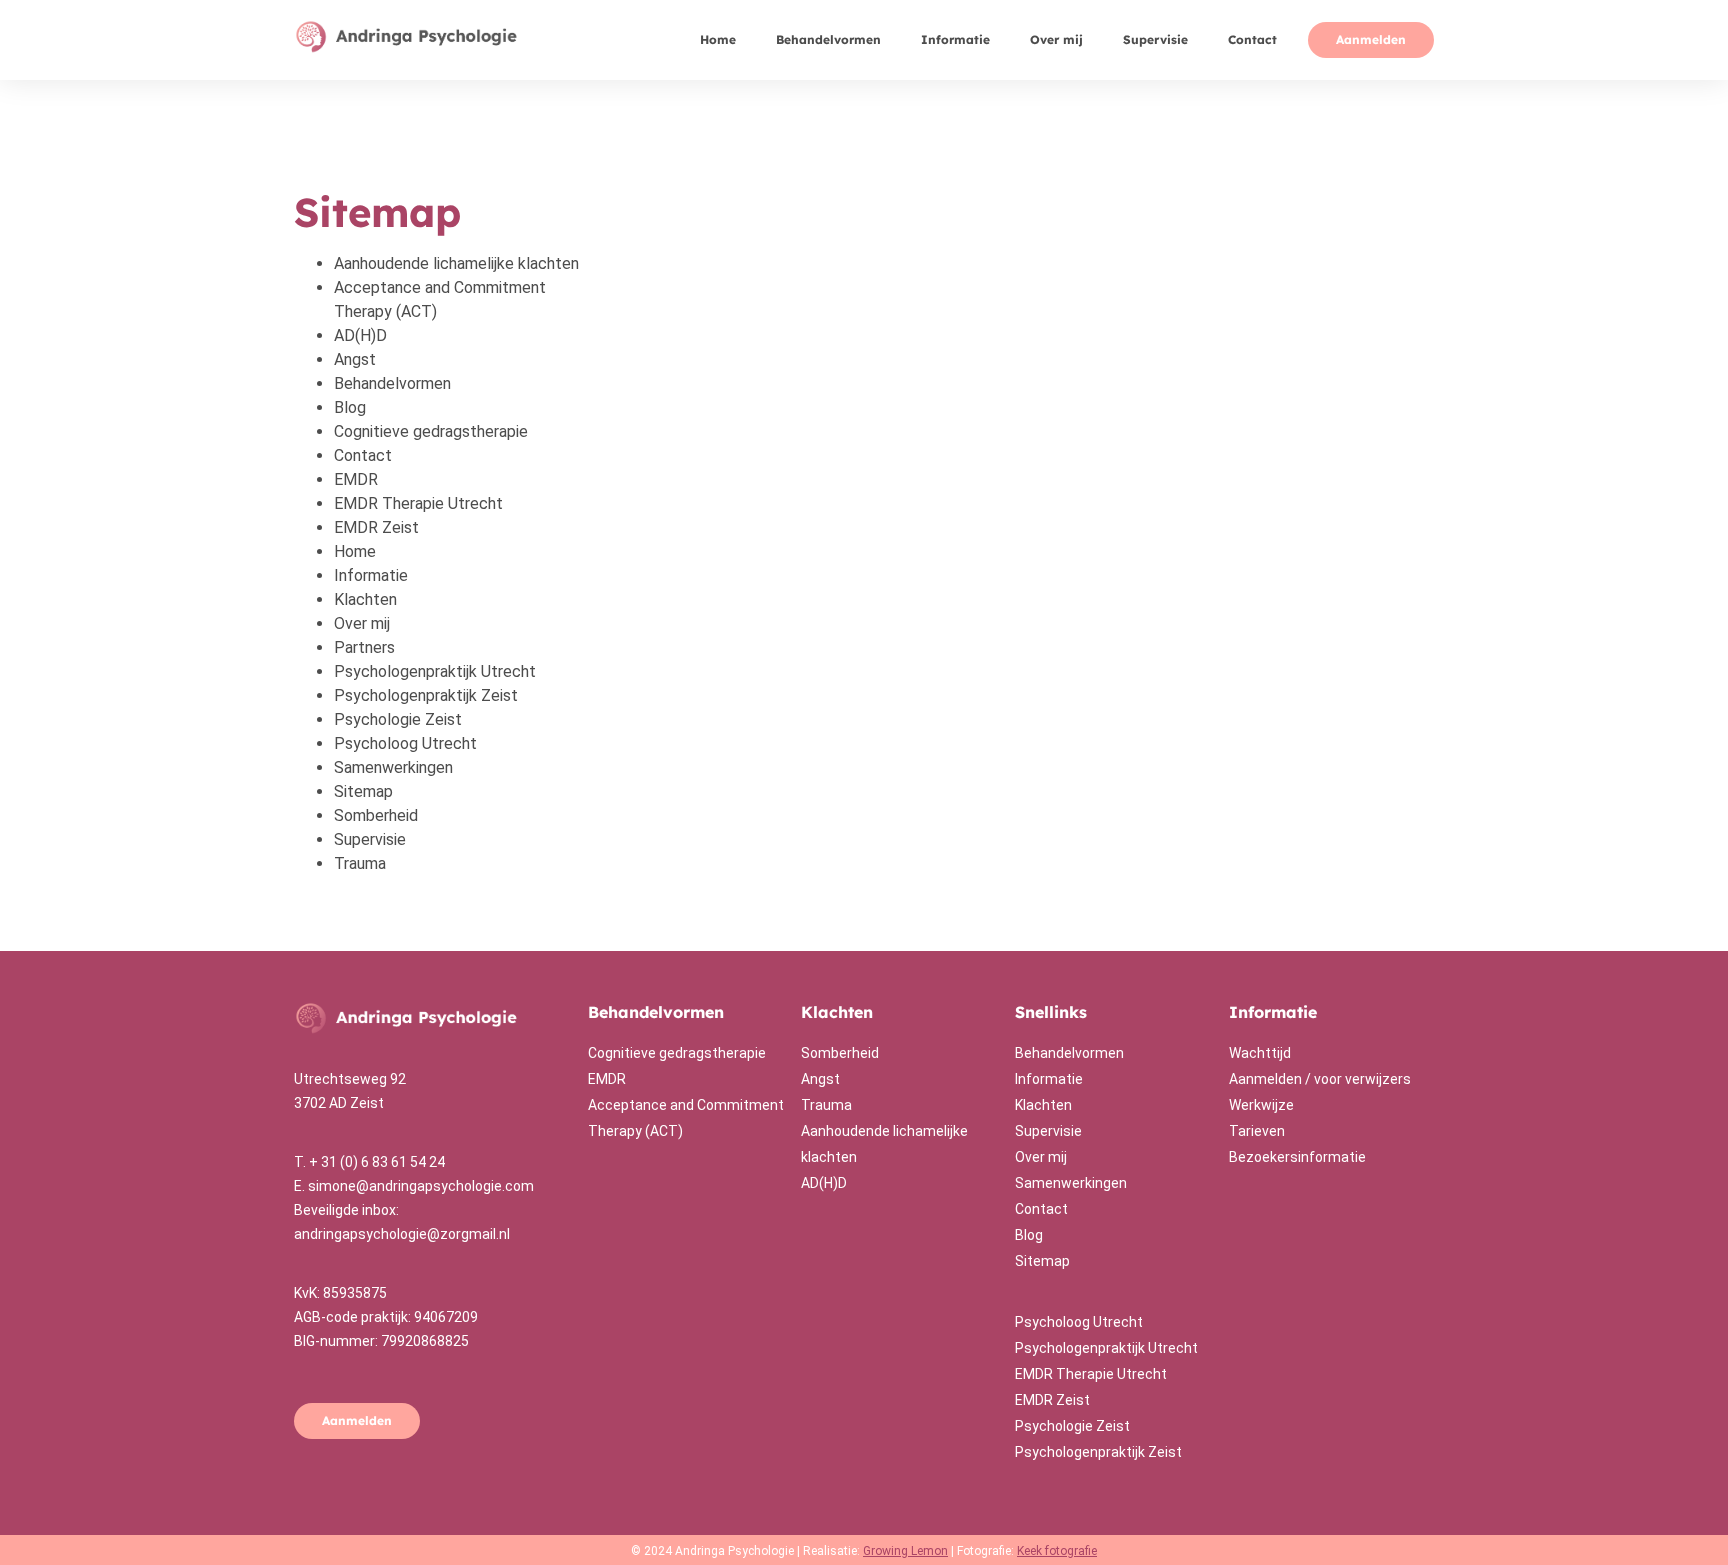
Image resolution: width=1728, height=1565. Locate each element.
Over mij (1056, 39)
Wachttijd (1260, 1053)
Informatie (955, 39)
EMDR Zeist (376, 527)
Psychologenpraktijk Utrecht (435, 671)
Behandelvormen (828, 39)
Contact (1252, 39)
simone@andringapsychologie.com (421, 1186)
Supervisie (1155, 39)
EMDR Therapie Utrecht (418, 503)
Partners (364, 647)
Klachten (365, 599)
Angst (355, 359)
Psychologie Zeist (398, 719)
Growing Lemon (905, 1551)
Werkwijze (1261, 1105)
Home (718, 39)
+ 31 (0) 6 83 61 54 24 (377, 1162)
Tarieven (1257, 1131)
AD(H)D (360, 335)
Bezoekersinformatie (1297, 1157)
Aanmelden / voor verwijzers (1320, 1079)
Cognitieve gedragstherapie (431, 431)
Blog (350, 407)
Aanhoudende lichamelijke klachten (456, 263)
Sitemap (363, 791)
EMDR (356, 479)
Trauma (360, 863)
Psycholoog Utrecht (405, 743)
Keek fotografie (1057, 1551)
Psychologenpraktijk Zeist (426, 695)
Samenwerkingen (393, 767)
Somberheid (376, 815)
